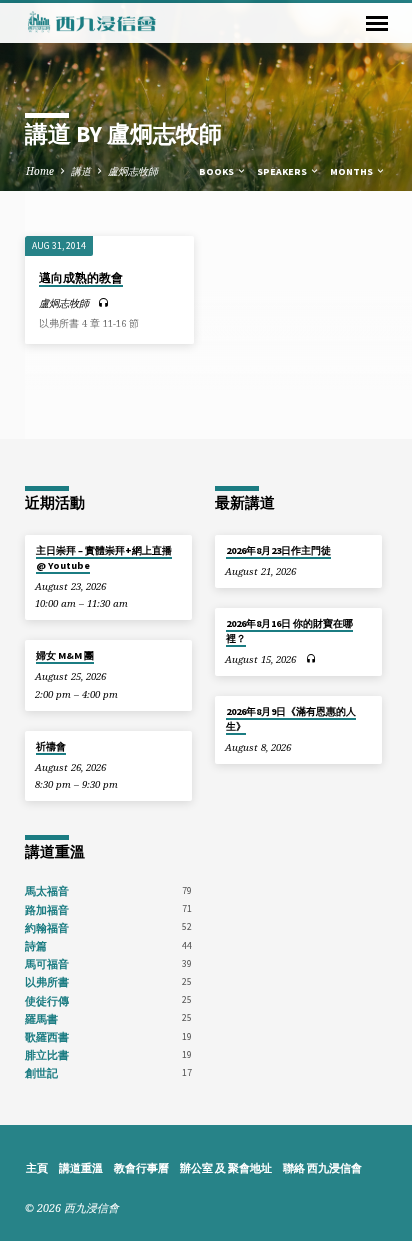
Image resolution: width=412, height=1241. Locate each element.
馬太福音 (47, 891)
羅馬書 (41, 1019)
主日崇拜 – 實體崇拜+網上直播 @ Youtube (104, 557)
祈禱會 (51, 746)
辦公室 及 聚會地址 (226, 1168)
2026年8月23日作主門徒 (278, 550)
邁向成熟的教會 (81, 277)
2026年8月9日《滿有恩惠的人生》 (291, 718)
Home (40, 171)
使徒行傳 (47, 1001)
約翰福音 (47, 928)
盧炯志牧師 (133, 171)
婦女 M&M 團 (65, 655)
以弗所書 (47, 982)
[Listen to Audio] (103, 302)
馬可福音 (47, 964)
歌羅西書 (47, 1037)
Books (217, 171)
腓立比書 (47, 1055)
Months (352, 171)
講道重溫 (81, 1168)
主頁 (37, 1168)
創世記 (41, 1073)
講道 (81, 171)
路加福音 (47, 910)
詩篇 (36, 946)
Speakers (283, 171)
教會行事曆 (141, 1168)
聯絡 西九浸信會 (322, 1168)
